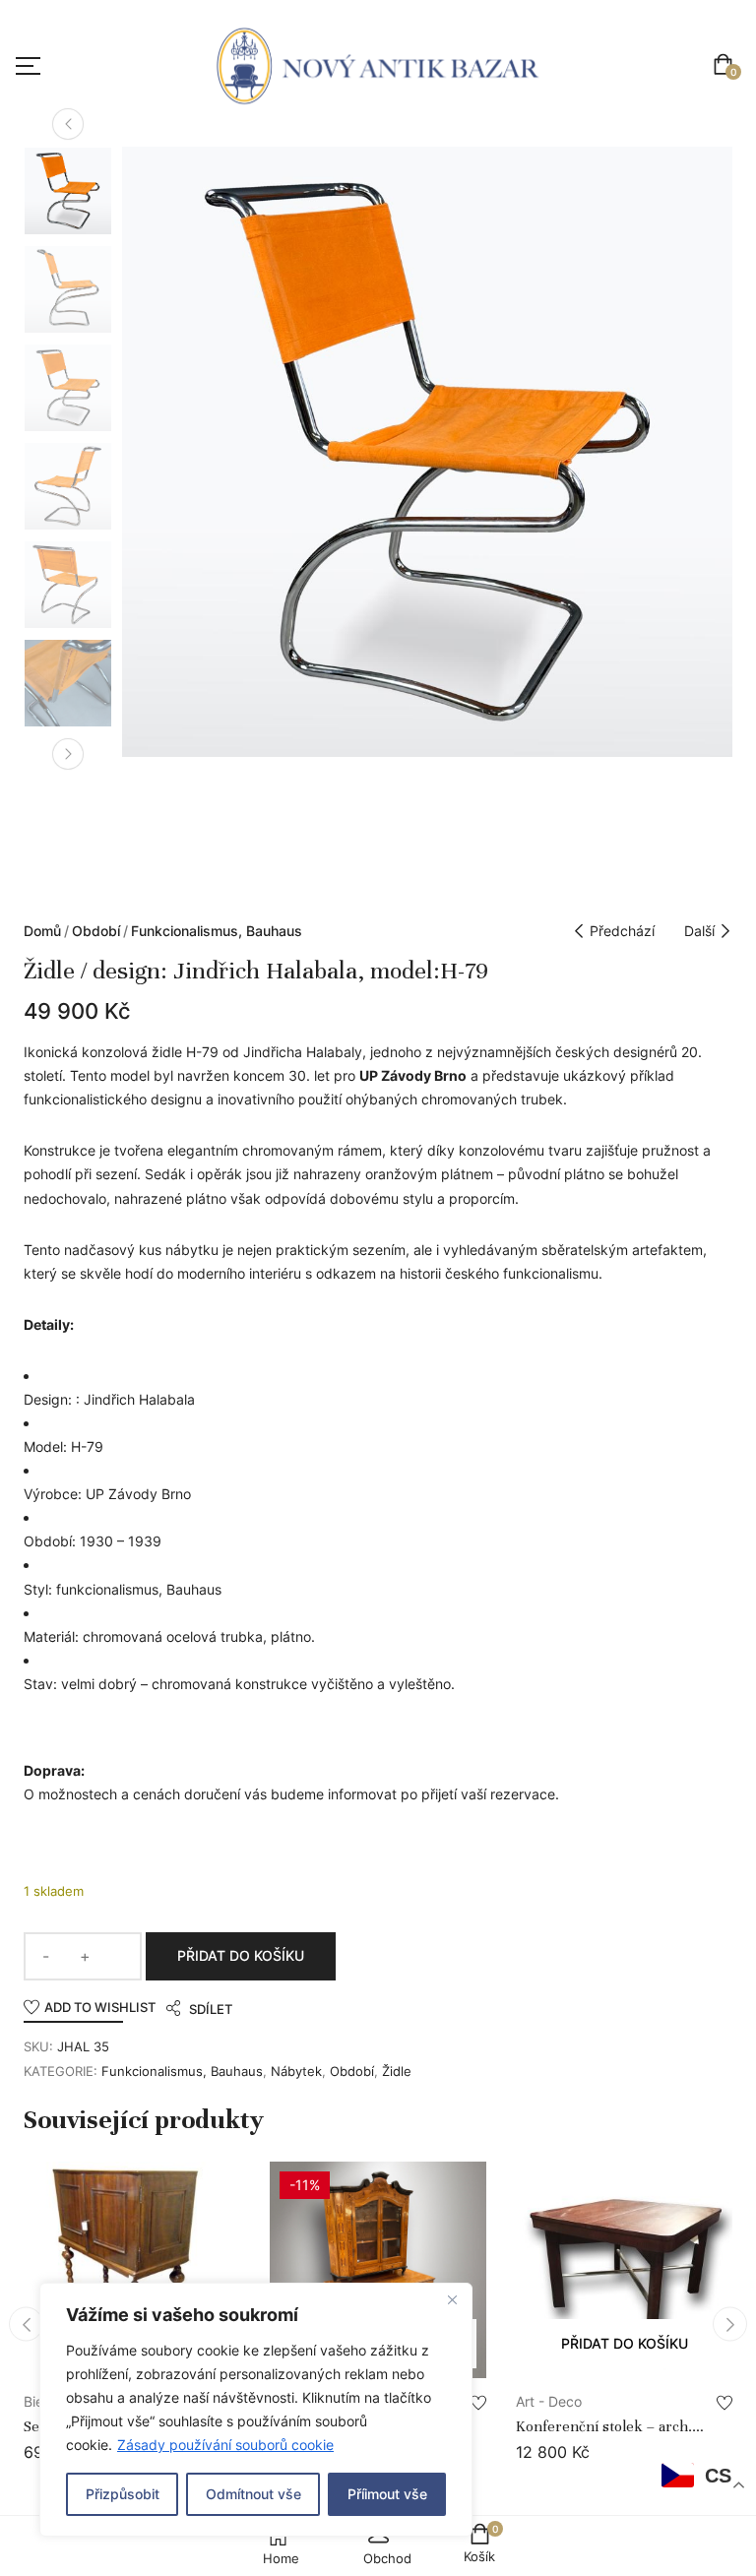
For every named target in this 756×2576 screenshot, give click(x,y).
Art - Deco (549, 2401)
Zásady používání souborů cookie (225, 2445)
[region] (256, 2410)
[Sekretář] (132, 2270)
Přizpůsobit (123, 2494)
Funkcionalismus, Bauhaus (217, 931)
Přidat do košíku (241, 1955)
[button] (727, 66)
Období (96, 931)
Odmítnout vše (253, 2494)
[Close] (452, 2299)
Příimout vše (387, 2494)
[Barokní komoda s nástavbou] (378, 2270)
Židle (397, 2071)
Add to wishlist (100, 2007)
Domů (42, 931)
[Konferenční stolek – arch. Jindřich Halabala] (624, 2270)
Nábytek (296, 2071)
